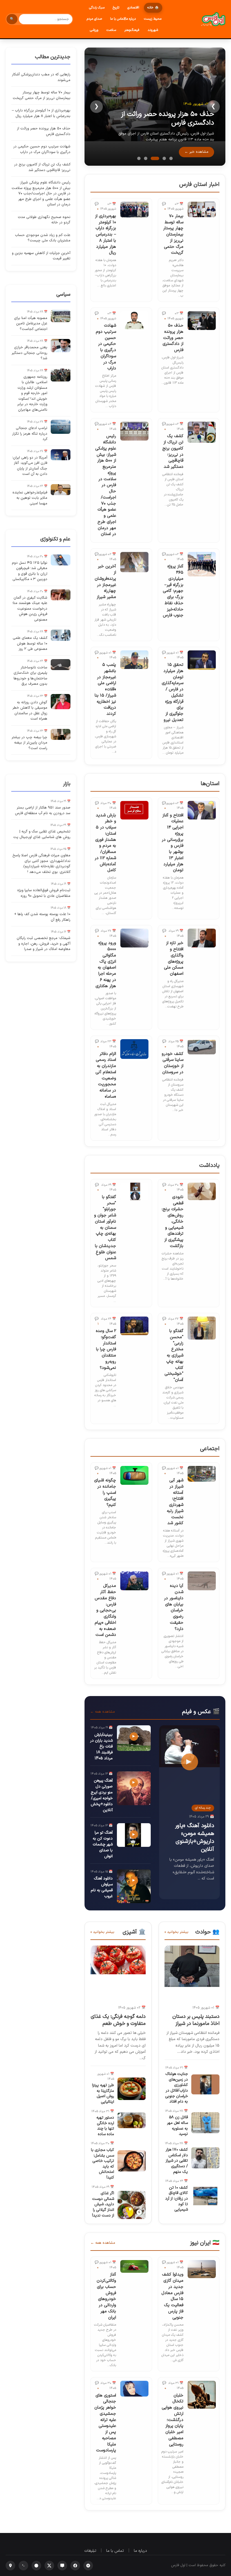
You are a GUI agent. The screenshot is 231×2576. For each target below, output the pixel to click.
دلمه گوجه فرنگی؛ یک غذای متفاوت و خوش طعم (118, 2020)
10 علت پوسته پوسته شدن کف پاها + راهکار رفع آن (42, 917)
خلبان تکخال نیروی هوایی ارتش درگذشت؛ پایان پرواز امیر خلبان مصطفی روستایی (173, 2420)
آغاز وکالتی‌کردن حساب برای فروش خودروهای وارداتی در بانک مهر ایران (106, 2296)
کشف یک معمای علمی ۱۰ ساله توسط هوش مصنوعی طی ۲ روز (30, 644)
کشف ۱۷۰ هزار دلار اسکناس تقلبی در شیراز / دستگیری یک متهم (177, 2161)
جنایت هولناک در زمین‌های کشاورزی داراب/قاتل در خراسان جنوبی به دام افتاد (176, 2088)
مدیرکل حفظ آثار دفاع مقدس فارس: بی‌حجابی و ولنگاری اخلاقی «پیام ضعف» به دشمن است (105, 1610)
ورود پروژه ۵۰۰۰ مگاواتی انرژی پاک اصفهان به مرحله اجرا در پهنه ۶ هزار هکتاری (106, 964)
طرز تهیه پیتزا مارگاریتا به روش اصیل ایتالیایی (103, 2094)
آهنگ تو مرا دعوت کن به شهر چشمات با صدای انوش (103, 1844)
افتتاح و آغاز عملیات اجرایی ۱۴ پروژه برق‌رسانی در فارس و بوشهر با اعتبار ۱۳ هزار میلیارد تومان (173, 843)
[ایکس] (49, 2566)
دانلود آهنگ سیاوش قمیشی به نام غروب (102, 1887)
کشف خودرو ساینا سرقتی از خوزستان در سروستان (173, 1063)
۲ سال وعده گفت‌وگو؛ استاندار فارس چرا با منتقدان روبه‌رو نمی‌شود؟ (106, 1349)
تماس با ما (115, 2551)
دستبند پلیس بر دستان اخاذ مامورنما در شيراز (196, 2020)
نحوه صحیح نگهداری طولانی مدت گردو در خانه (44, 220)
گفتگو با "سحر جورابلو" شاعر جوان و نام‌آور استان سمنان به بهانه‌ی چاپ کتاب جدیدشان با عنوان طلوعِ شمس (105, 1228)
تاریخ (116, 8)
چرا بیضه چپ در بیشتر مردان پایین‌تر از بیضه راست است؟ (29, 743)
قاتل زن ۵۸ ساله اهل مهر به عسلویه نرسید (177, 2126)
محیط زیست (153, 19)
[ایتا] (62, 2566)
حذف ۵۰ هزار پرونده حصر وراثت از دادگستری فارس (168, 119)
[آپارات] (88, 2566)
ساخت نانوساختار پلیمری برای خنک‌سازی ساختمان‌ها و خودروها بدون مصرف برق (30, 676)
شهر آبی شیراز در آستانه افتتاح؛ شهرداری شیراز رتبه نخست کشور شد (175, 1502)
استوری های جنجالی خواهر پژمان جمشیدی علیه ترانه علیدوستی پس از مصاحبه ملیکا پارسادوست (105, 2423)
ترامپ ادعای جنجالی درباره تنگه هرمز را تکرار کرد (30, 434)
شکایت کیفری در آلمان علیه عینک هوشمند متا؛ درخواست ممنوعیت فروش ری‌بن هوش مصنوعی (30, 609)
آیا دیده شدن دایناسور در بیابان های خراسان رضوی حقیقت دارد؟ (174, 1607)
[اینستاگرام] (10, 2566)
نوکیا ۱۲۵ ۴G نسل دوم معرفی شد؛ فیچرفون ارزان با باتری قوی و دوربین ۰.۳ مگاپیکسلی (30, 571)
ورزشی (94, 30)
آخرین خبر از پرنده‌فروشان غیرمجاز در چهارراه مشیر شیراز (105, 582)
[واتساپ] (23, 2566)
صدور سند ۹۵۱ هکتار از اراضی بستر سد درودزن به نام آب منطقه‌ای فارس (43, 810)
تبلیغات (90, 2551)
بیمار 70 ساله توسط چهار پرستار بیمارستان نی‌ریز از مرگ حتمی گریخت (173, 235)
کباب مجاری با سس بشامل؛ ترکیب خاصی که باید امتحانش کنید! (103, 2164)
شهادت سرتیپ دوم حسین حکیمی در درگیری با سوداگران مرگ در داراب (106, 347)
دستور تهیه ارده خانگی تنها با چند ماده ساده (105, 2126)
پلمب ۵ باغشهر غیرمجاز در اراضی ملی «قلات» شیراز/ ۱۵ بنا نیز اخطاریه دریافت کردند (105, 689)
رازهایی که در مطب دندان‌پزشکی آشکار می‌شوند (41, 77)
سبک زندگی (97, 8)
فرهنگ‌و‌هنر (132, 30)
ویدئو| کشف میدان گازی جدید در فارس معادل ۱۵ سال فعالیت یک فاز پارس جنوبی (172, 2296)
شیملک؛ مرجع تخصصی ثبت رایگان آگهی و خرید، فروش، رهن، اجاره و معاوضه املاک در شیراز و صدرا (44, 944)
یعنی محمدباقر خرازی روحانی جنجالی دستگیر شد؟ (29, 353)
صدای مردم (94, 19)
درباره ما (140, 2551)
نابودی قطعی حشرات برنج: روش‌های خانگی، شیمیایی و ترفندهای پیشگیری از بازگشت (173, 1222)
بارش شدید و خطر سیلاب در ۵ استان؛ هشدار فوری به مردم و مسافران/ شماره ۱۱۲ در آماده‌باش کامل (105, 843)
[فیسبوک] (75, 2566)
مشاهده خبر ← (196, 152)
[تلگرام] (36, 2566)
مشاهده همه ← (103, 1712)
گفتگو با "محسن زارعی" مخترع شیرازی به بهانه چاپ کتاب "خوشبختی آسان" (174, 1356)
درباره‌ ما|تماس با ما (123, 19)
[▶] (134, 1750)
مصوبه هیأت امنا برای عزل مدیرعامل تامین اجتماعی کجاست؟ (31, 324)
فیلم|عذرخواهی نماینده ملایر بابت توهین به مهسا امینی (30, 498)
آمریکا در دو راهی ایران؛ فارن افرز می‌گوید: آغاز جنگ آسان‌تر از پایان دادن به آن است (30, 466)
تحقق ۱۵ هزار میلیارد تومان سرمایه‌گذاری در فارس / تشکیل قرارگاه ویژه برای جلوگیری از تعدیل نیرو (173, 692)
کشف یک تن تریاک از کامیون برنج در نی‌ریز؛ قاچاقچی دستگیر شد (173, 452)
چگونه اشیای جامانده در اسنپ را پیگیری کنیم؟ (105, 1493)
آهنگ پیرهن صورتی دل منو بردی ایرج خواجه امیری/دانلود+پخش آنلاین (102, 1795)
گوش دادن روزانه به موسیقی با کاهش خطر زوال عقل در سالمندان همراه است (30, 711)
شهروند (153, 30)
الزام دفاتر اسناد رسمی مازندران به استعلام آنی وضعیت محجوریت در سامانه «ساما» (106, 1075)
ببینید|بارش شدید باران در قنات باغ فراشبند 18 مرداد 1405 (101, 1747)
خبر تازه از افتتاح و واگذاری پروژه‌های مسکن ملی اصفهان (174, 958)
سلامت (111, 30)
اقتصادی (133, 8)
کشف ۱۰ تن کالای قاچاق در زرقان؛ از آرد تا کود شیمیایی (176, 2199)
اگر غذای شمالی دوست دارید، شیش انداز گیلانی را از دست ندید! (103, 2204)
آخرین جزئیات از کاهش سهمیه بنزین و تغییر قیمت (41, 256)
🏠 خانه (153, 8)
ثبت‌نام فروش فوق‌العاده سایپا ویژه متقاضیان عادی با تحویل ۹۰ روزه (44, 893)
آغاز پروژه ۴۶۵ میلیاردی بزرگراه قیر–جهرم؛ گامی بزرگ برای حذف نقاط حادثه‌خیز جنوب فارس (173, 591)
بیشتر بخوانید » (176, 1932)
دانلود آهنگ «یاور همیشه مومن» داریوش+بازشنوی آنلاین (195, 1838)
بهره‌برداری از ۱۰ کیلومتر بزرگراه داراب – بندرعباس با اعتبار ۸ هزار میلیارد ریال (105, 235)
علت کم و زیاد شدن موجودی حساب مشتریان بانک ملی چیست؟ (43, 238)
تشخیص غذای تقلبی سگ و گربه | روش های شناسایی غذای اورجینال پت (42, 834)
